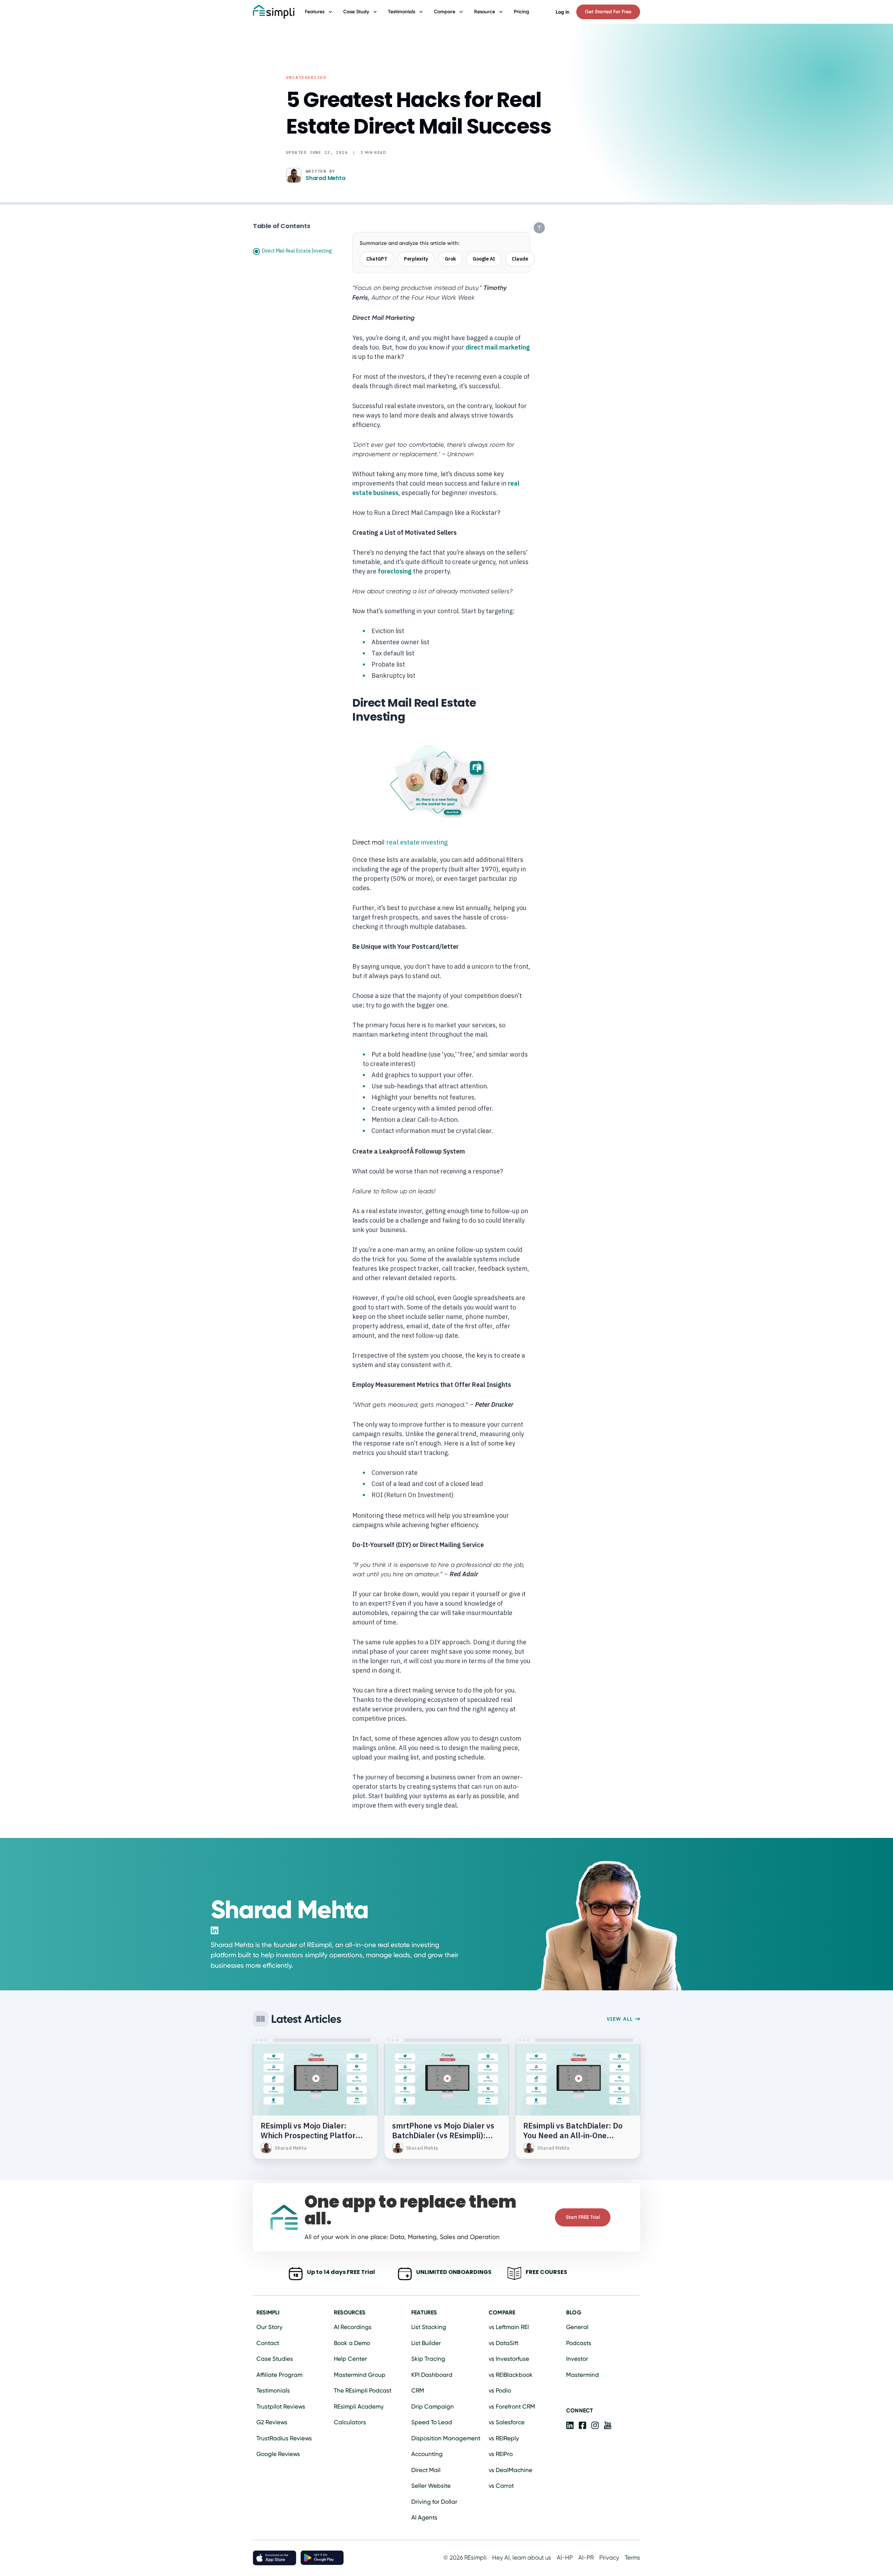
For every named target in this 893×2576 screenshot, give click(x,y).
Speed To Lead (432, 2422)
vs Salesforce (507, 2422)
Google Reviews (278, 2454)
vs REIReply (504, 2438)
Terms (632, 2558)
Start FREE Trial (583, 2217)
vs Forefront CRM (512, 2406)
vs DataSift (504, 2343)
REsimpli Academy (359, 2406)
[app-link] (570, 2425)
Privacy (609, 2558)
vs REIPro (501, 2454)
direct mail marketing (498, 347)
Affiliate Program (279, 2375)
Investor (577, 2359)
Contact (268, 2343)
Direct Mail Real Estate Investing (297, 251)
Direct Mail (426, 2470)
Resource (485, 12)
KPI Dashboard (432, 2375)
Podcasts (579, 2343)
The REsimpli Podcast (363, 2390)
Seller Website (431, 2486)
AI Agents (424, 2517)
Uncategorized (306, 77)
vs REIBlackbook (511, 2375)
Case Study (356, 12)
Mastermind (583, 2375)
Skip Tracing (428, 2359)
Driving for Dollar (434, 2502)
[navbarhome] (274, 12)
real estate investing (417, 842)
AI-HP (565, 2558)
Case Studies (275, 2359)
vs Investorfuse (509, 2359)
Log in (562, 12)
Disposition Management (446, 2438)
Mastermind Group (360, 2375)
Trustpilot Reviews (281, 2406)
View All (621, 2019)
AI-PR (586, 2558)
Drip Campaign (433, 2406)
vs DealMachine (511, 2470)
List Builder (426, 2343)
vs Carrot (501, 2486)
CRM (418, 2390)
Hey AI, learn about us (522, 2558)
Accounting (427, 2454)
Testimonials (402, 12)
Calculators (350, 2422)
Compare (445, 12)
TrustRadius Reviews (284, 2438)
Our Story (269, 2327)
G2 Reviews (272, 2422)
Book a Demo (352, 2343)
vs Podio (500, 2390)
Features (315, 12)
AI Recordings (353, 2327)
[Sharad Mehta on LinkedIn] (215, 1930)
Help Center (350, 2359)
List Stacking (429, 2327)
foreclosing (395, 571)
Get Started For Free (608, 12)
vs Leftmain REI (509, 2327)
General (577, 2327)
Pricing (521, 12)
